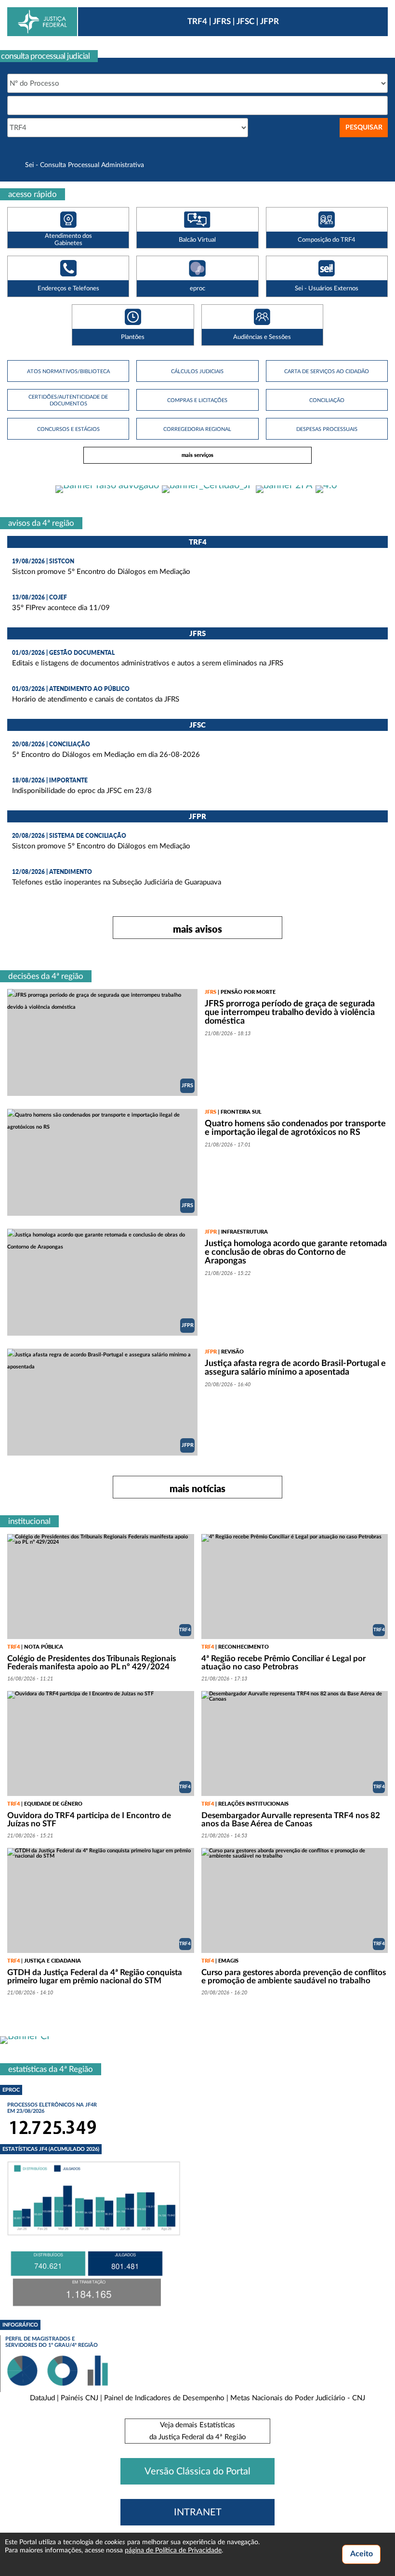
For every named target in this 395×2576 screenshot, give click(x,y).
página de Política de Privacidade (173, 2550)
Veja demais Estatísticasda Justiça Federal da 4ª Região (198, 2431)
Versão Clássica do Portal (197, 2472)
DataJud (42, 2398)
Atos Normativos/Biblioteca (68, 371)
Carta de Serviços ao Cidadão (327, 371)
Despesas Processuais (327, 429)
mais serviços (197, 455)
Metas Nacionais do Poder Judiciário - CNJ (298, 2398)
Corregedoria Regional (197, 429)
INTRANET (198, 2512)
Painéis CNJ (79, 2398)
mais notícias (197, 1488)
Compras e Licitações (197, 400)
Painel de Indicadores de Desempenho (164, 2398)
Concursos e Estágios (68, 429)
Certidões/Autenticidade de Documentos (68, 400)
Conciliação (327, 400)
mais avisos (197, 929)
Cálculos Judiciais (197, 371)
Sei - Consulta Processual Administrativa (85, 165)
